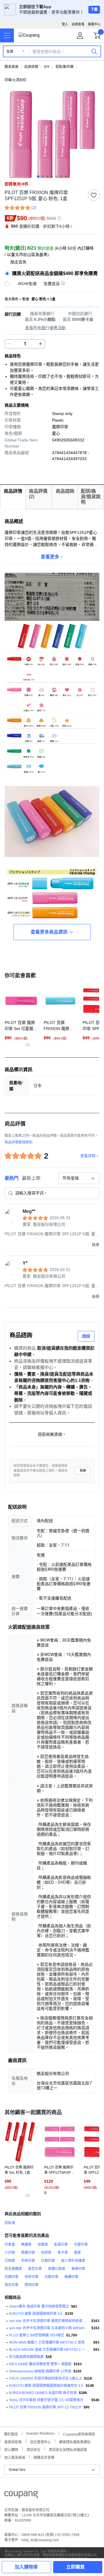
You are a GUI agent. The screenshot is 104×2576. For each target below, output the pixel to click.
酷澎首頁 (12, 67)
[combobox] (79, 1178)
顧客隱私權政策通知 (75, 2441)
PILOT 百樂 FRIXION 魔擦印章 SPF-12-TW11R (45, 2407)
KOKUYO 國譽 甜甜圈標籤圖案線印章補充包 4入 (46, 2386)
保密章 (46, 2253)
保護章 (43, 2245)
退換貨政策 (13, 2441)
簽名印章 (12, 2285)
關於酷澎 (11, 2434)
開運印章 (28, 2253)
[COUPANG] (21, 2496)
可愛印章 (81, 2245)
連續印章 (71, 2277)
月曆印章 (12, 2277)
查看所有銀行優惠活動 (45, 328)
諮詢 (86, 1336)
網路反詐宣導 (44, 2457)
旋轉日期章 (57, 2269)
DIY (47, 67)
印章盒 (10, 2245)
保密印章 (31, 2277)
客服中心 (94, 24)
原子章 (63, 2253)
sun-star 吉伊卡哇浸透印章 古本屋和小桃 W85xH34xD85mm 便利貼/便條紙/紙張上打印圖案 (49, 2328)
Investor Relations (40, 2433)
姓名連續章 (13, 2269)
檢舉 (83, 1471)
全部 (10, 52)
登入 (65, 24)
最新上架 (31, 1178)
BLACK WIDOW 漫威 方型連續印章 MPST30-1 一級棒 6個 (50, 2350)
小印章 (10, 2253)
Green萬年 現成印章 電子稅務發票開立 (39, 2306)
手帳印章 (28, 2261)
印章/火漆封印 (15, 80)
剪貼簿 (10, 2223)
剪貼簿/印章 (65, 67)
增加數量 (9, 344)
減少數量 (40, 344)
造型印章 (35, 2269)
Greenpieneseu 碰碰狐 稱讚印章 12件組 (40, 2371)
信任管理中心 (40, 2441)
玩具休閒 (31, 67)
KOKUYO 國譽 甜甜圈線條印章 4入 (36, 2314)
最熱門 (12, 1178)
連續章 (26, 2245)
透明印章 (31, 2285)
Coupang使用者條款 (79, 2434)
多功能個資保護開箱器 (26, 2357)
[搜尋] (94, 51)
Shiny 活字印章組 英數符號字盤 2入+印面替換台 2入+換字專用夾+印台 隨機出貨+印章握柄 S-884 (49, 2400)
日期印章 (48, 2261)
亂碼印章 (61, 2245)
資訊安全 (34, 2449)
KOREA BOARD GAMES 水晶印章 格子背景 (43, 2393)
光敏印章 (51, 2277)
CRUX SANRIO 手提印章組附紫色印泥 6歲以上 (45, 2378)
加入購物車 (26, 2567)
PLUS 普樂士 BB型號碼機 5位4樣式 (37, 2335)
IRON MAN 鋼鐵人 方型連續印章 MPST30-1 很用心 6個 (50, 2342)
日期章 (10, 2261)
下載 (94, 10)
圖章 (77, 2253)
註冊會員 (78, 24)
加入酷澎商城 (15, 2457)
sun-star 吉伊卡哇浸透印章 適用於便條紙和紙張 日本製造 (49, 2321)
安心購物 (11, 2449)
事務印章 (78, 2269)
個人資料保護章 (73, 2261)
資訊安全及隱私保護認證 (68, 2449)
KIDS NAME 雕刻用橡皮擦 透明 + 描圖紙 (40, 2364)
